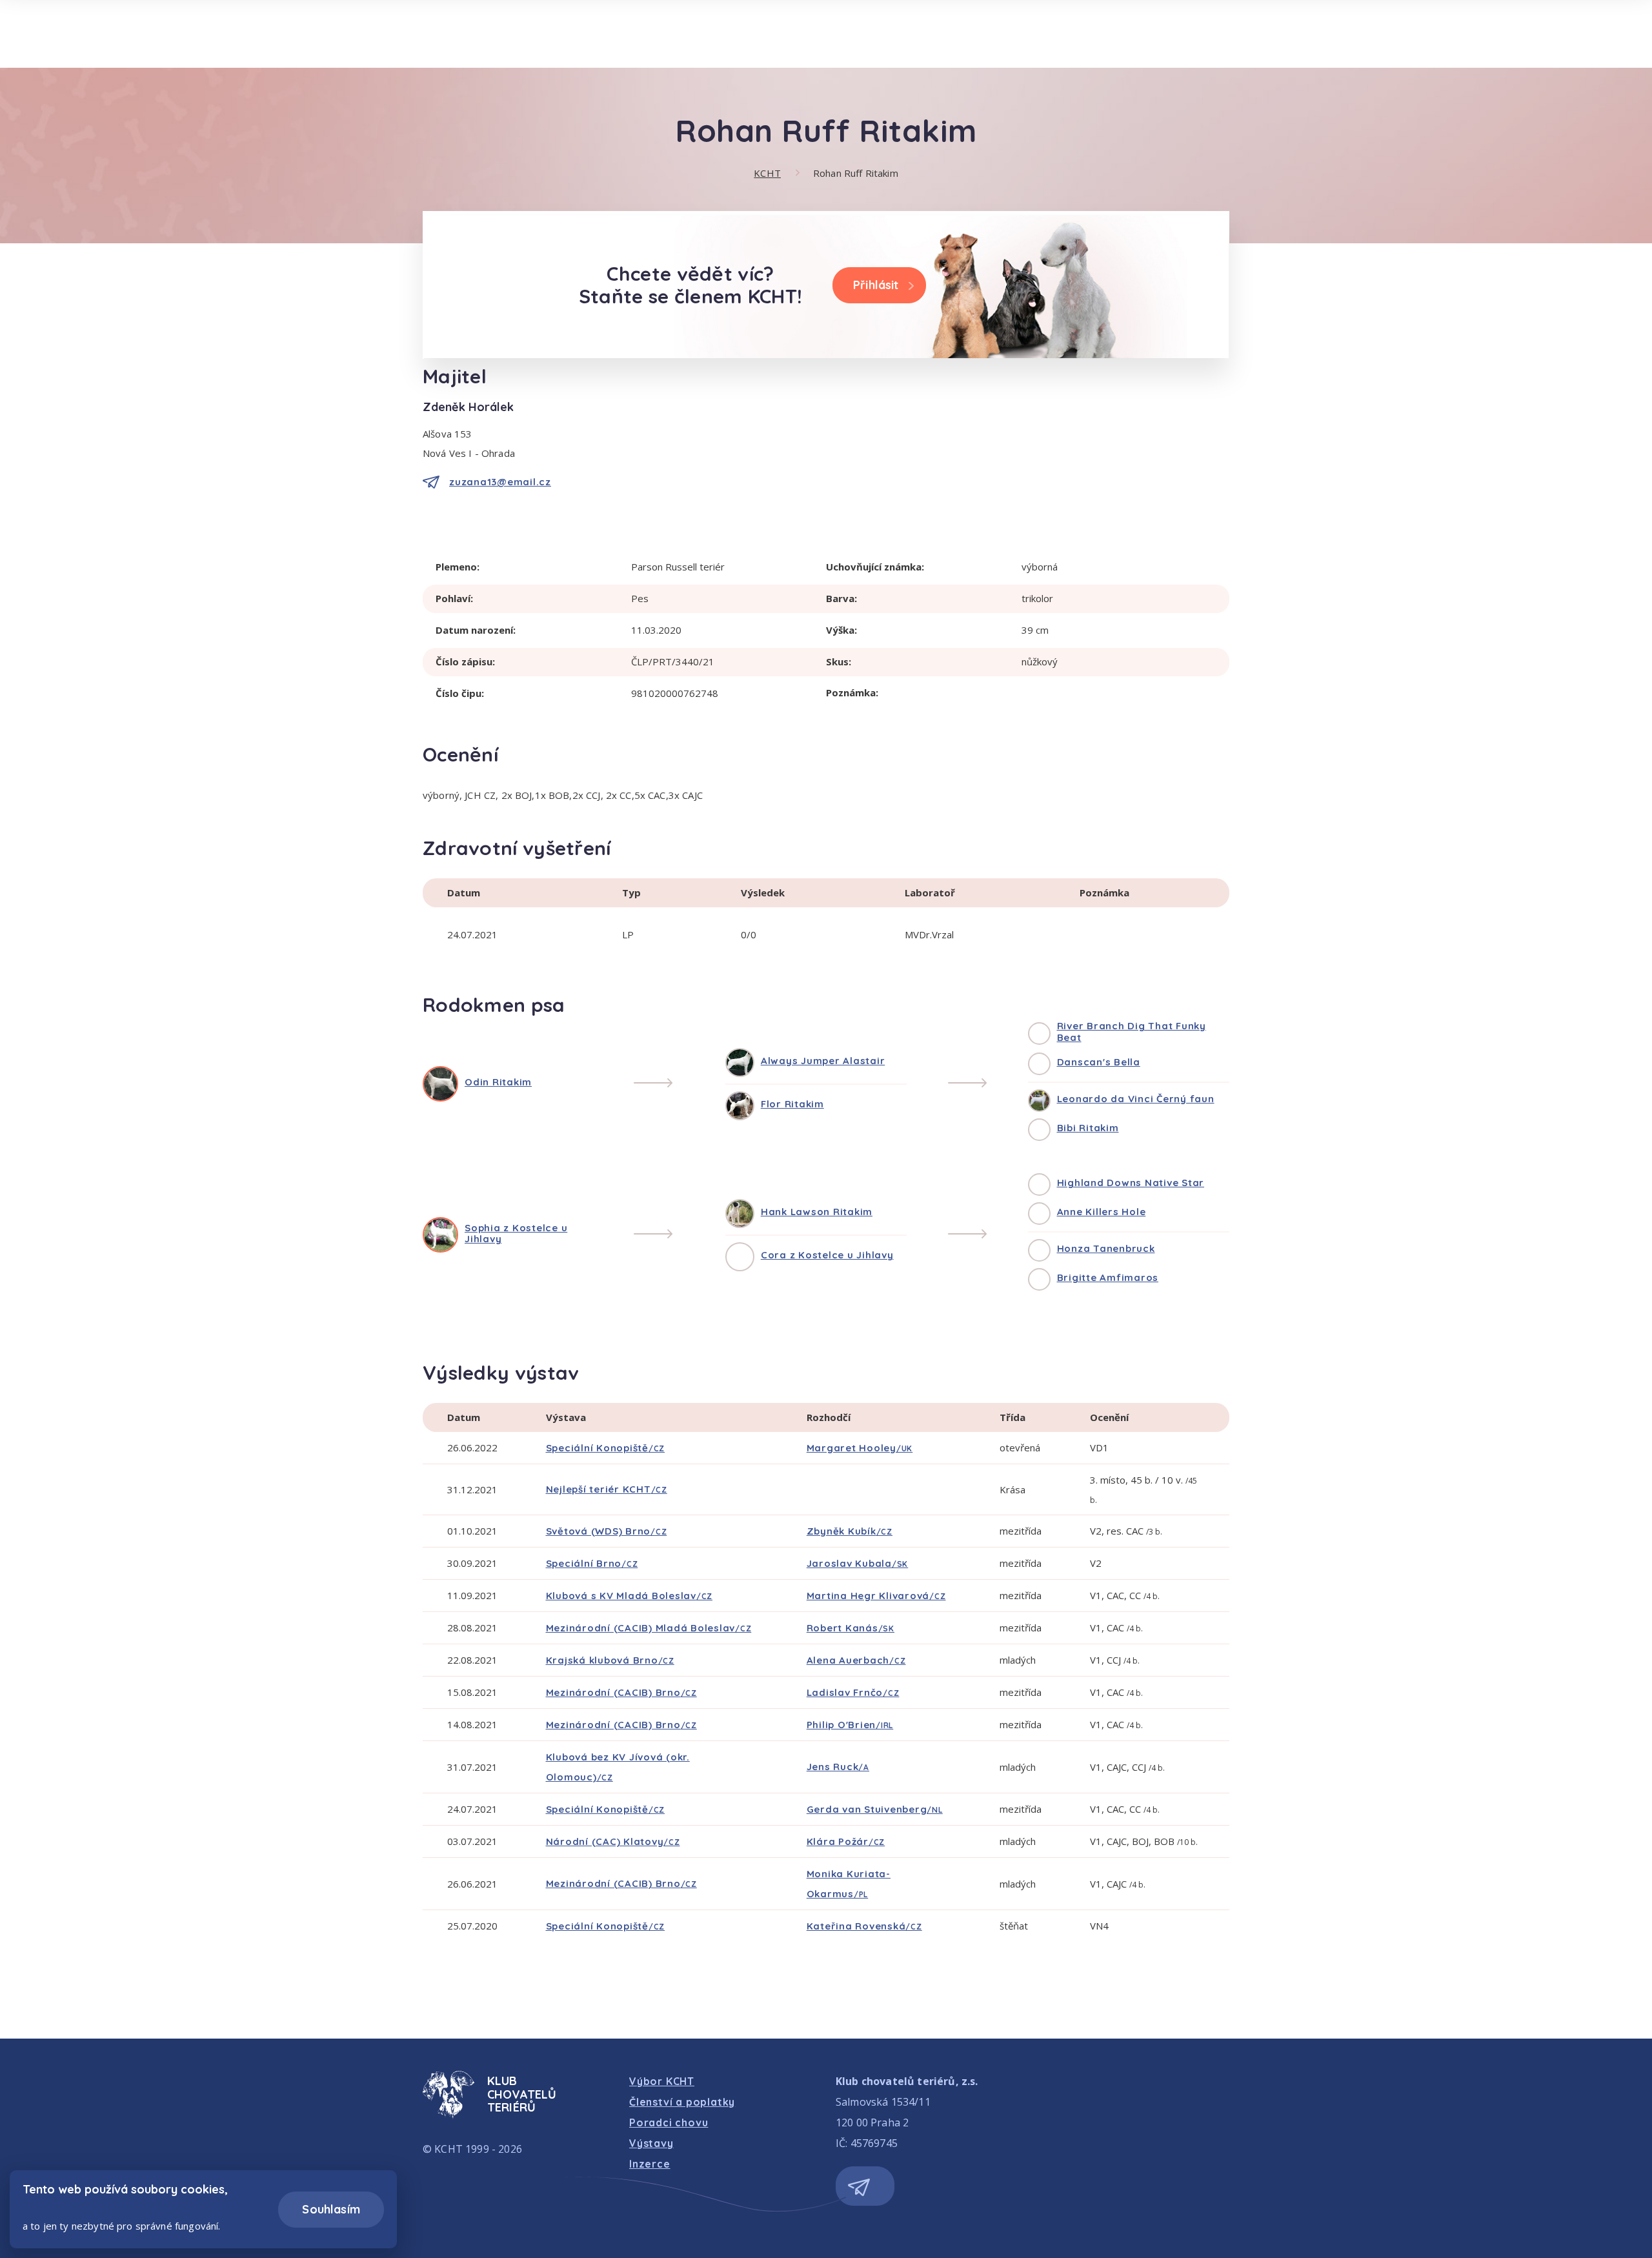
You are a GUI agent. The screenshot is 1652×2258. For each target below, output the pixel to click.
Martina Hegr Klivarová (876, 1596)
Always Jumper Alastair (823, 1061)
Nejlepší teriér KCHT (607, 1489)
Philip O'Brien (850, 1725)
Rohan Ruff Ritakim (856, 173)
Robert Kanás (851, 1628)
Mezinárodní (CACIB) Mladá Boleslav (649, 1628)
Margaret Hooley (860, 1448)
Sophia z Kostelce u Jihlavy (516, 1234)
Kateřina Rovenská (864, 1926)
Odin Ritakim (498, 1082)
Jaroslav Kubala (858, 1563)
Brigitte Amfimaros (1108, 1277)
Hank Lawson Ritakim (817, 1212)
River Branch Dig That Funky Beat (1132, 1032)
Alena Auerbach (856, 1660)
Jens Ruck (838, 1767)
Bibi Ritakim (1088, 1128)
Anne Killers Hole (1102, 1212)
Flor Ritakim (792, 1104)
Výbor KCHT (662, 2081)
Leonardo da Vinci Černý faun (1136, 1099)
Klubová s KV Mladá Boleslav (630, 1596)
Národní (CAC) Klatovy (613, 1841)
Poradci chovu (669, 2122)
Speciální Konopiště (606, 1448)
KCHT (767, 173)
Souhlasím (331, 2209)
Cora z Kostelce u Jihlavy (827, 1255)
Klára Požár (846, 1841)
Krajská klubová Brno (610, 1660)
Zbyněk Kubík (850, 1531)
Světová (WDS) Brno (607, 1531)
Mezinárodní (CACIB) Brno (621, 1692)
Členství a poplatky (682, 2102)
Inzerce (650, 2164)
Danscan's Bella (1099, 1062)
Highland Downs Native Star (1131, 1183)
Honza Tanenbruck (1106, 1248)
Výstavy (651, 2143)
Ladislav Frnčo (853, 1692)
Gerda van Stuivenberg (875, 1809)
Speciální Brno (592, 1563)
